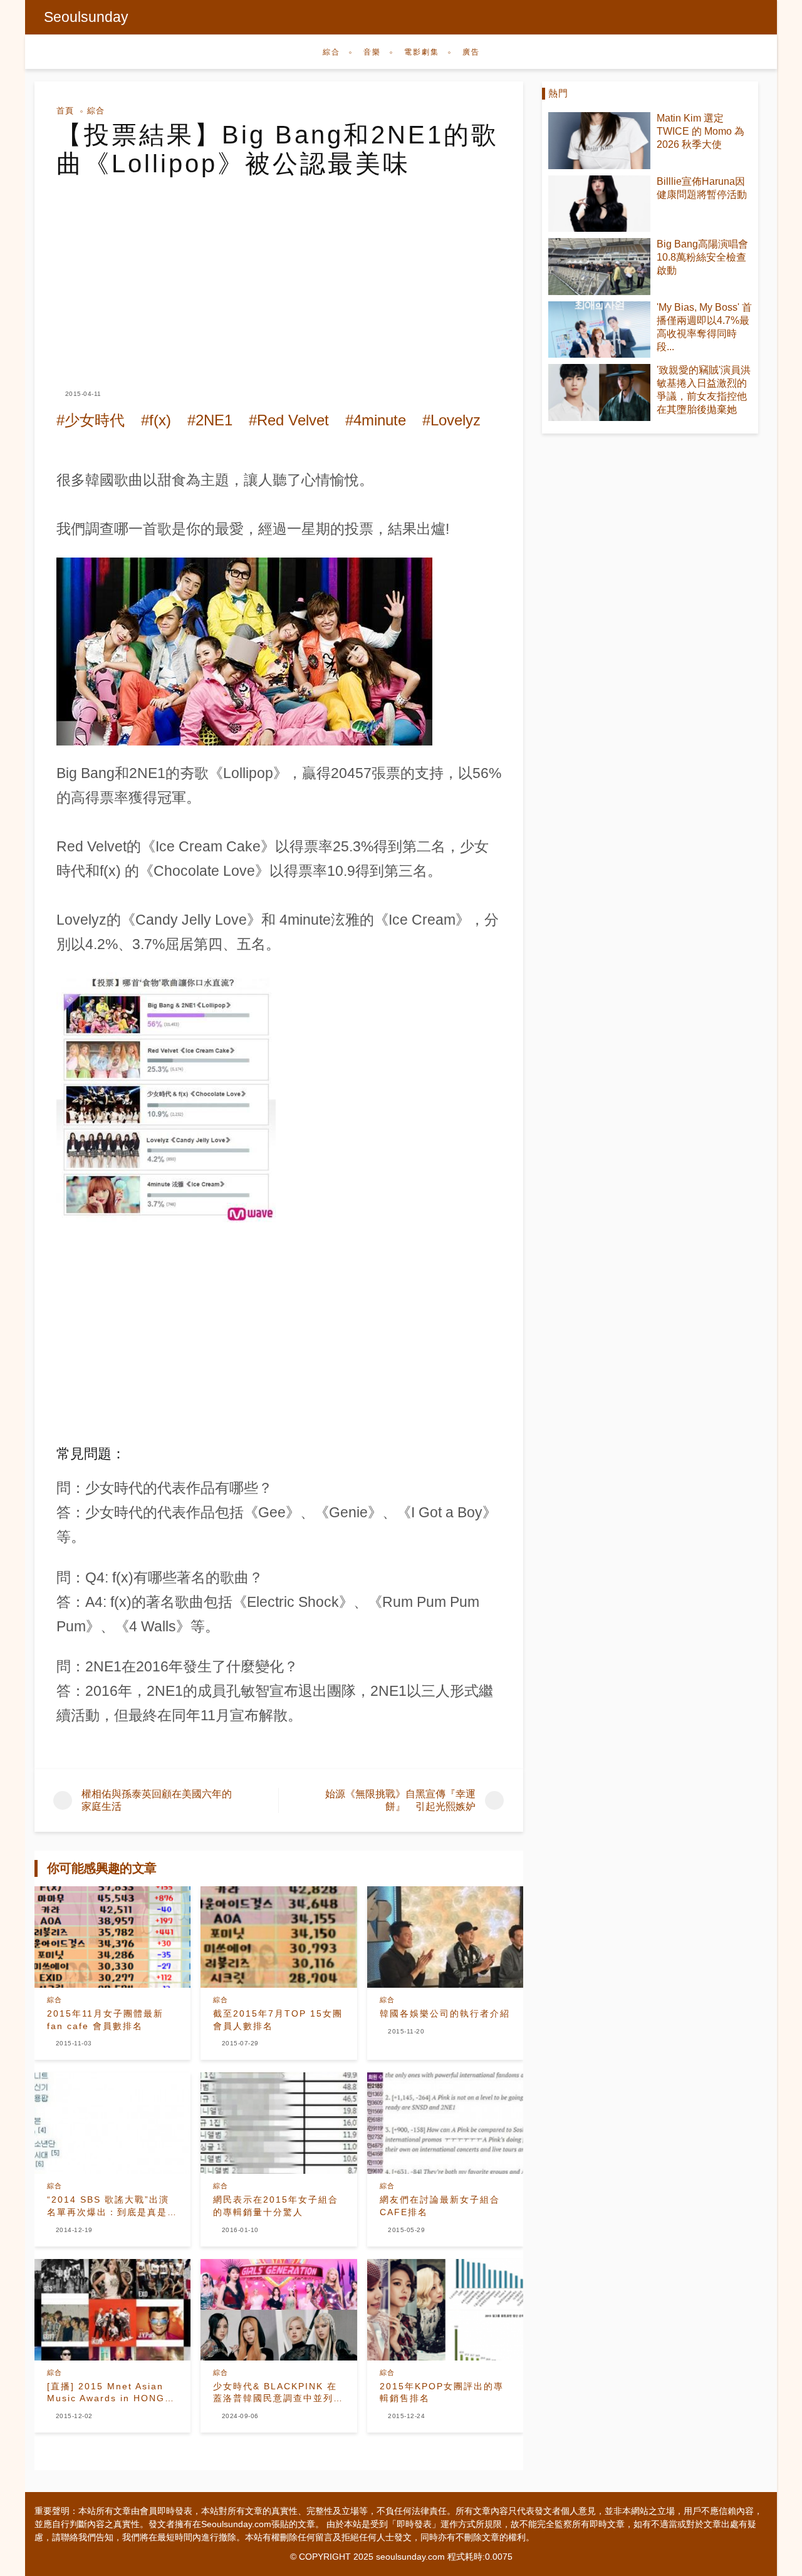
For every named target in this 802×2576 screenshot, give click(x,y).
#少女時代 (91, 420)
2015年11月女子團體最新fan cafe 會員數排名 (105, 2020)
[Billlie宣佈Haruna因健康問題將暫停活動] (599, 204)
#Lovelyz (451, 420)
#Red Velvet (289, 420)
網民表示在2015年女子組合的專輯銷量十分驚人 (276, 2206)
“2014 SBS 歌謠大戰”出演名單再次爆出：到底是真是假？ (108, 2206)
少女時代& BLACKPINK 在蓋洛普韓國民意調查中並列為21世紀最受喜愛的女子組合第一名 (278, 2393)
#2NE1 (210, 420)
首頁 (65, 111)
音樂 (372, 52)
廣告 (471, 52)
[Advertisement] (279, 272)
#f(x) (156, 420)
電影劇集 (422, 52)
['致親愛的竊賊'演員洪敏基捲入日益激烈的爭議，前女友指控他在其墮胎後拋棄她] (599, 392)
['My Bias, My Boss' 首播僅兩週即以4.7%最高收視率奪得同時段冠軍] (599, 330)
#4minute (376, 420)
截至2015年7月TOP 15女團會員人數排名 (278, 2020)
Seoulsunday (86, 17)
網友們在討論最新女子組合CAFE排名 (440, 2206)
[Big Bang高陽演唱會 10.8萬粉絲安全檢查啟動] (599, 267)
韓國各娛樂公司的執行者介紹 (445, 2013)
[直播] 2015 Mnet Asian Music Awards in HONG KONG (106, 2393)
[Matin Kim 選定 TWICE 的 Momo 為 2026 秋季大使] (599, 141)
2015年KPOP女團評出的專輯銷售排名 (442, 2392)
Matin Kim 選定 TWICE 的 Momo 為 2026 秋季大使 (700, 131)
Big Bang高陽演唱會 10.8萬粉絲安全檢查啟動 (702, 257)
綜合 (331, 52)
